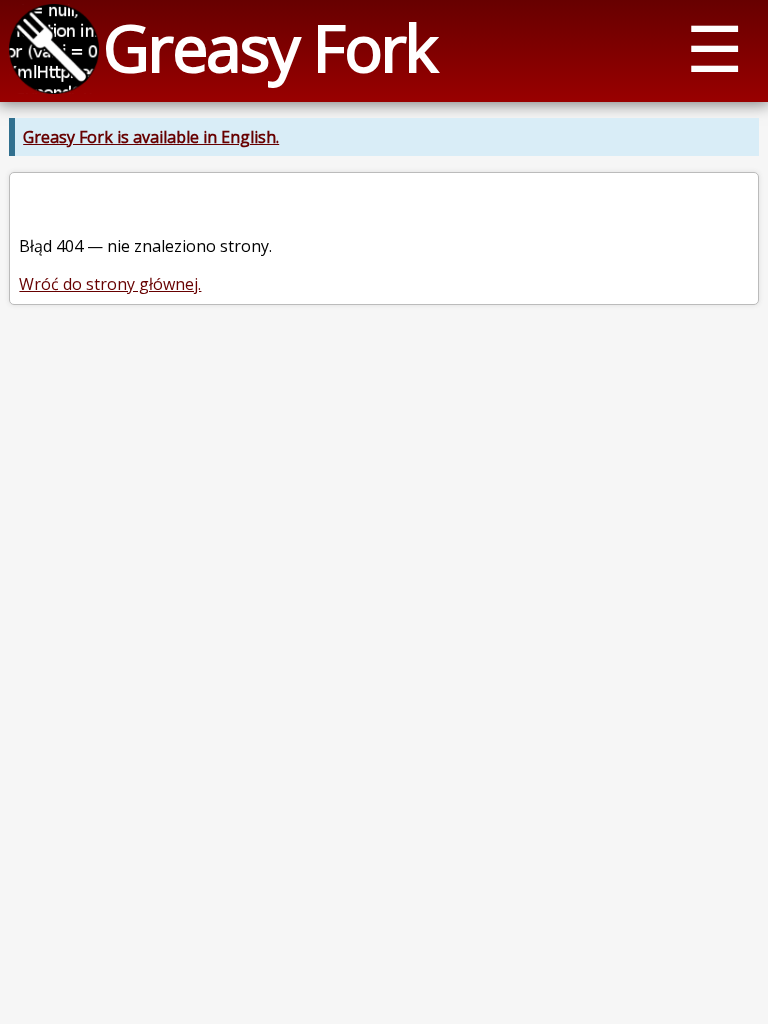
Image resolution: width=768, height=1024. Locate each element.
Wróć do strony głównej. (110, 284)
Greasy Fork (269, 47)
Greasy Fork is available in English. (151, 137)
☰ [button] (714, 47)
